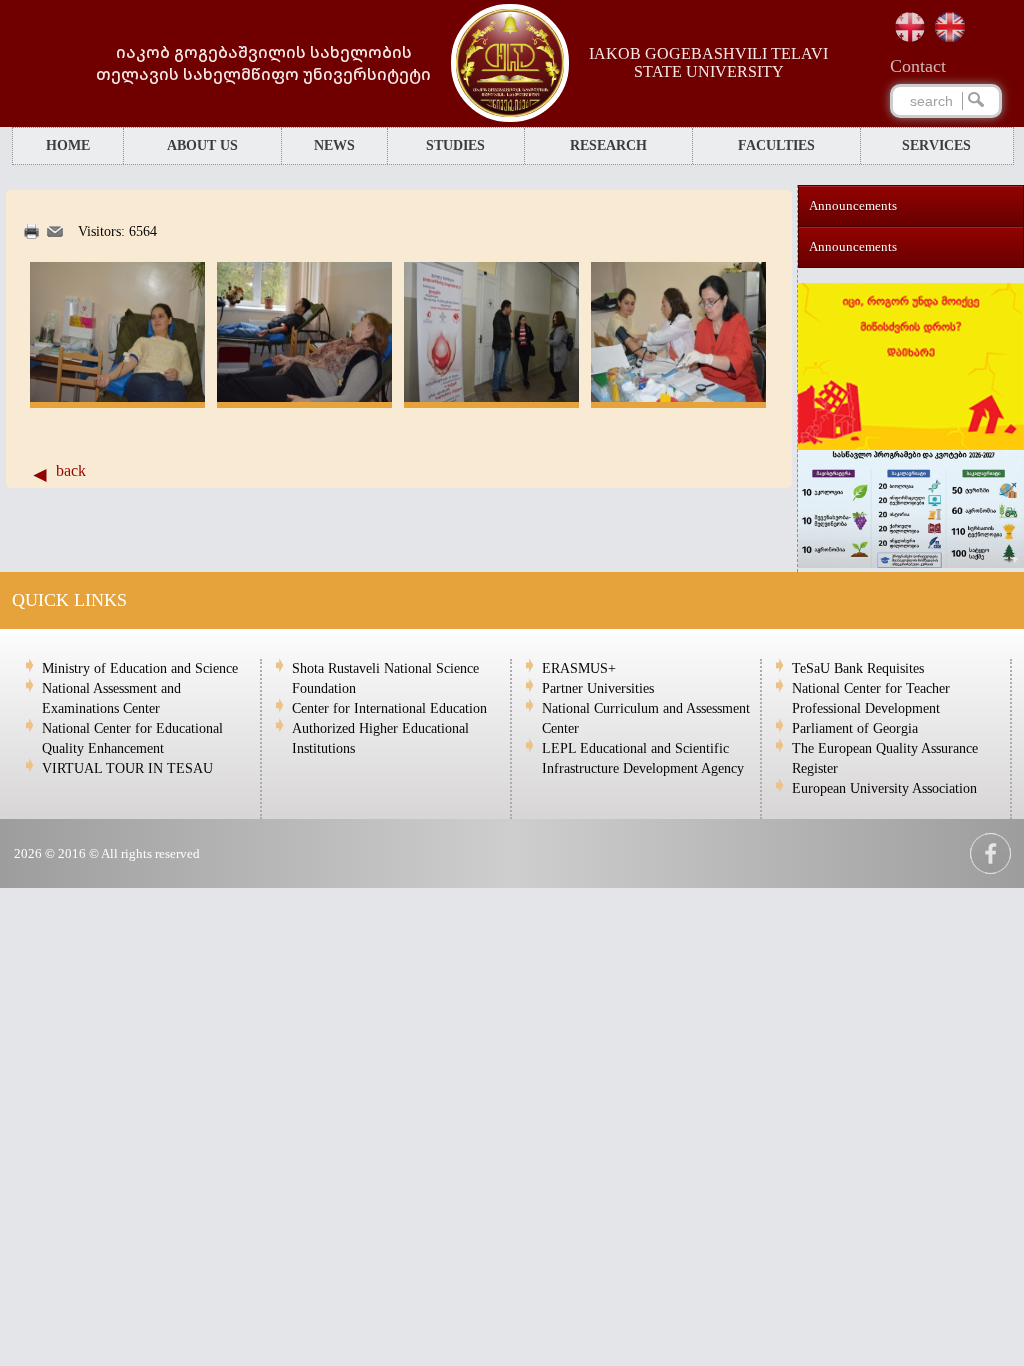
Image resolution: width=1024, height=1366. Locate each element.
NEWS (334, 145)
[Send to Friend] (55, 232)
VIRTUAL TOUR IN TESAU (127, 768)
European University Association (884, 788)
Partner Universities (598, 688)
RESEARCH (608, 145)
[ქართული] (910, 27)
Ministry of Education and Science (140, 668)
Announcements (853, 205)
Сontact (918, 66)
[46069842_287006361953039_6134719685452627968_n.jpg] (491, 397)
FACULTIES (776, 145)
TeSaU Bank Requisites (858, 668)
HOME (68, 145)
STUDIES (455, 145)
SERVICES (936, 145)
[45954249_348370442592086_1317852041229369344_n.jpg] (117, 397)
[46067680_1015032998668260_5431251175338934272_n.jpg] (304, 397)
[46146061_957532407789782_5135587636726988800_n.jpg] (678, 397)
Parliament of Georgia (855, 728)
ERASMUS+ (579, 668)
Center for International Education (389, 708)
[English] (950, 27)
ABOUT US (202, 145)
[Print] (31, 234)
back (71, 470)
